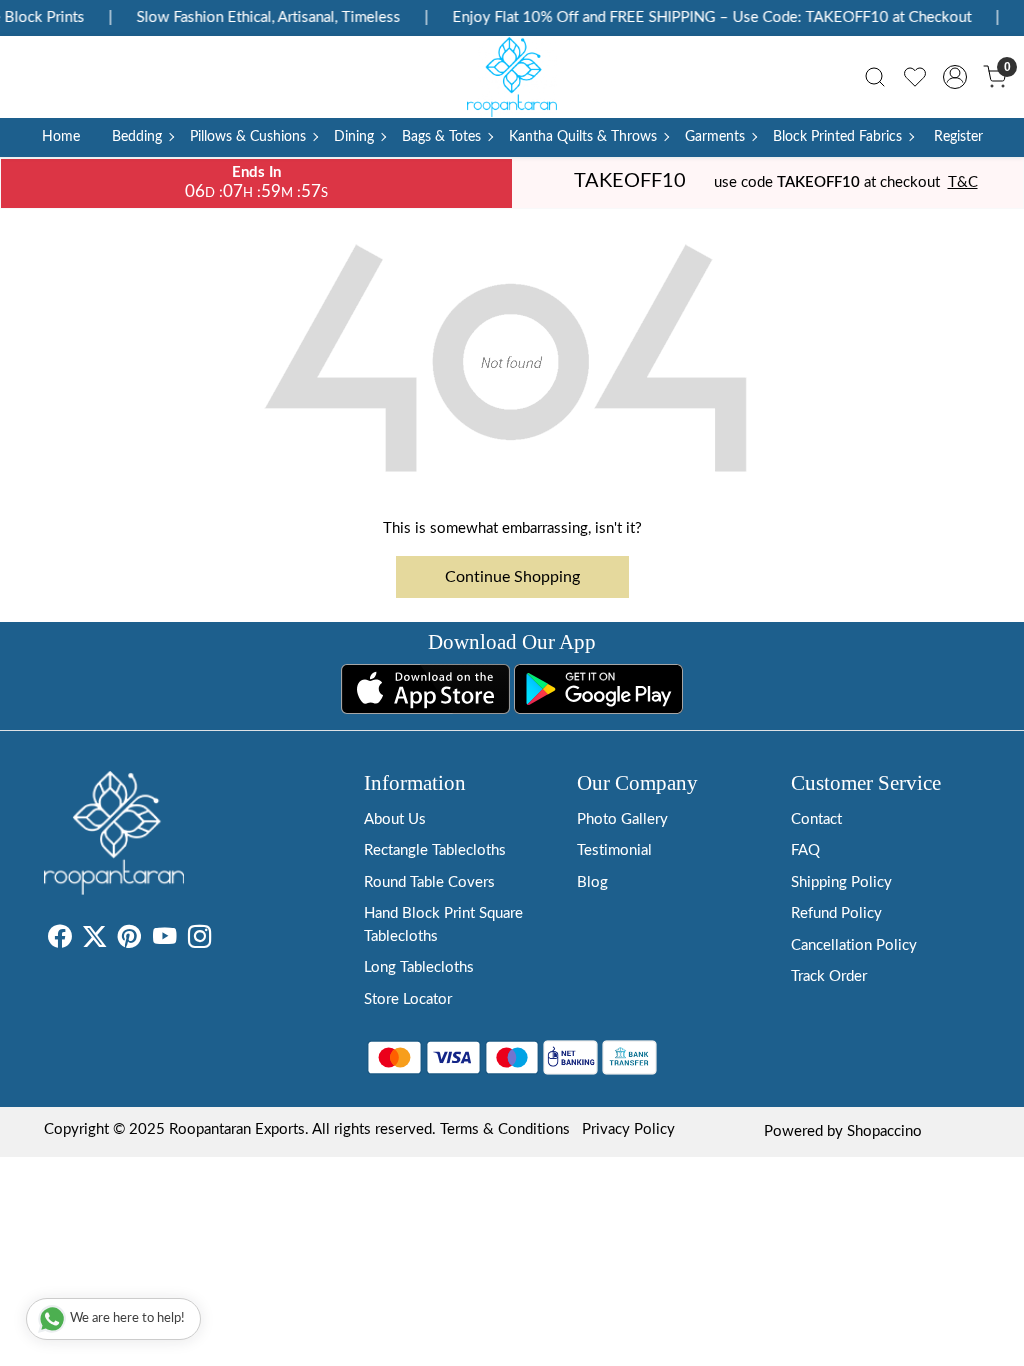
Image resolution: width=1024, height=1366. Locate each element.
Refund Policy (836, 913)
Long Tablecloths (419, 967)
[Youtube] (164, 940)
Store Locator (408, 999)
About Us (395, 819)
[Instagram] (199, 940)
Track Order (829, 976)
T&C (963, 182)
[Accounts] (955, 77)
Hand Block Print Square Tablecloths (443, 925)
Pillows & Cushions (248, 137)
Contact (816, 819)
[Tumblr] (223, 940)
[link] (875, 77)
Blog (592, 882)
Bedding (137, 137)
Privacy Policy (628, 1129)
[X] (94, 940)
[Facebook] (59, 940)
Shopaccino (884, 1131)
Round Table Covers (429, 882)
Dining (354, 137)
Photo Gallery (622, 819)
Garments (715, 137)
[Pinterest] (129, 940)
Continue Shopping (512, 577)
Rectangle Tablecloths (435, 850)
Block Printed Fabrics (837, 137)
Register (958, 137)
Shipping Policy (841, 882)
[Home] (512, 77)
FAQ (805, 850)
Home (61, 137)
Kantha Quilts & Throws (583, 137)
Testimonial (614, 850)
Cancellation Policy (854, 945)
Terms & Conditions (505, 1129)
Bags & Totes (441, 137)
